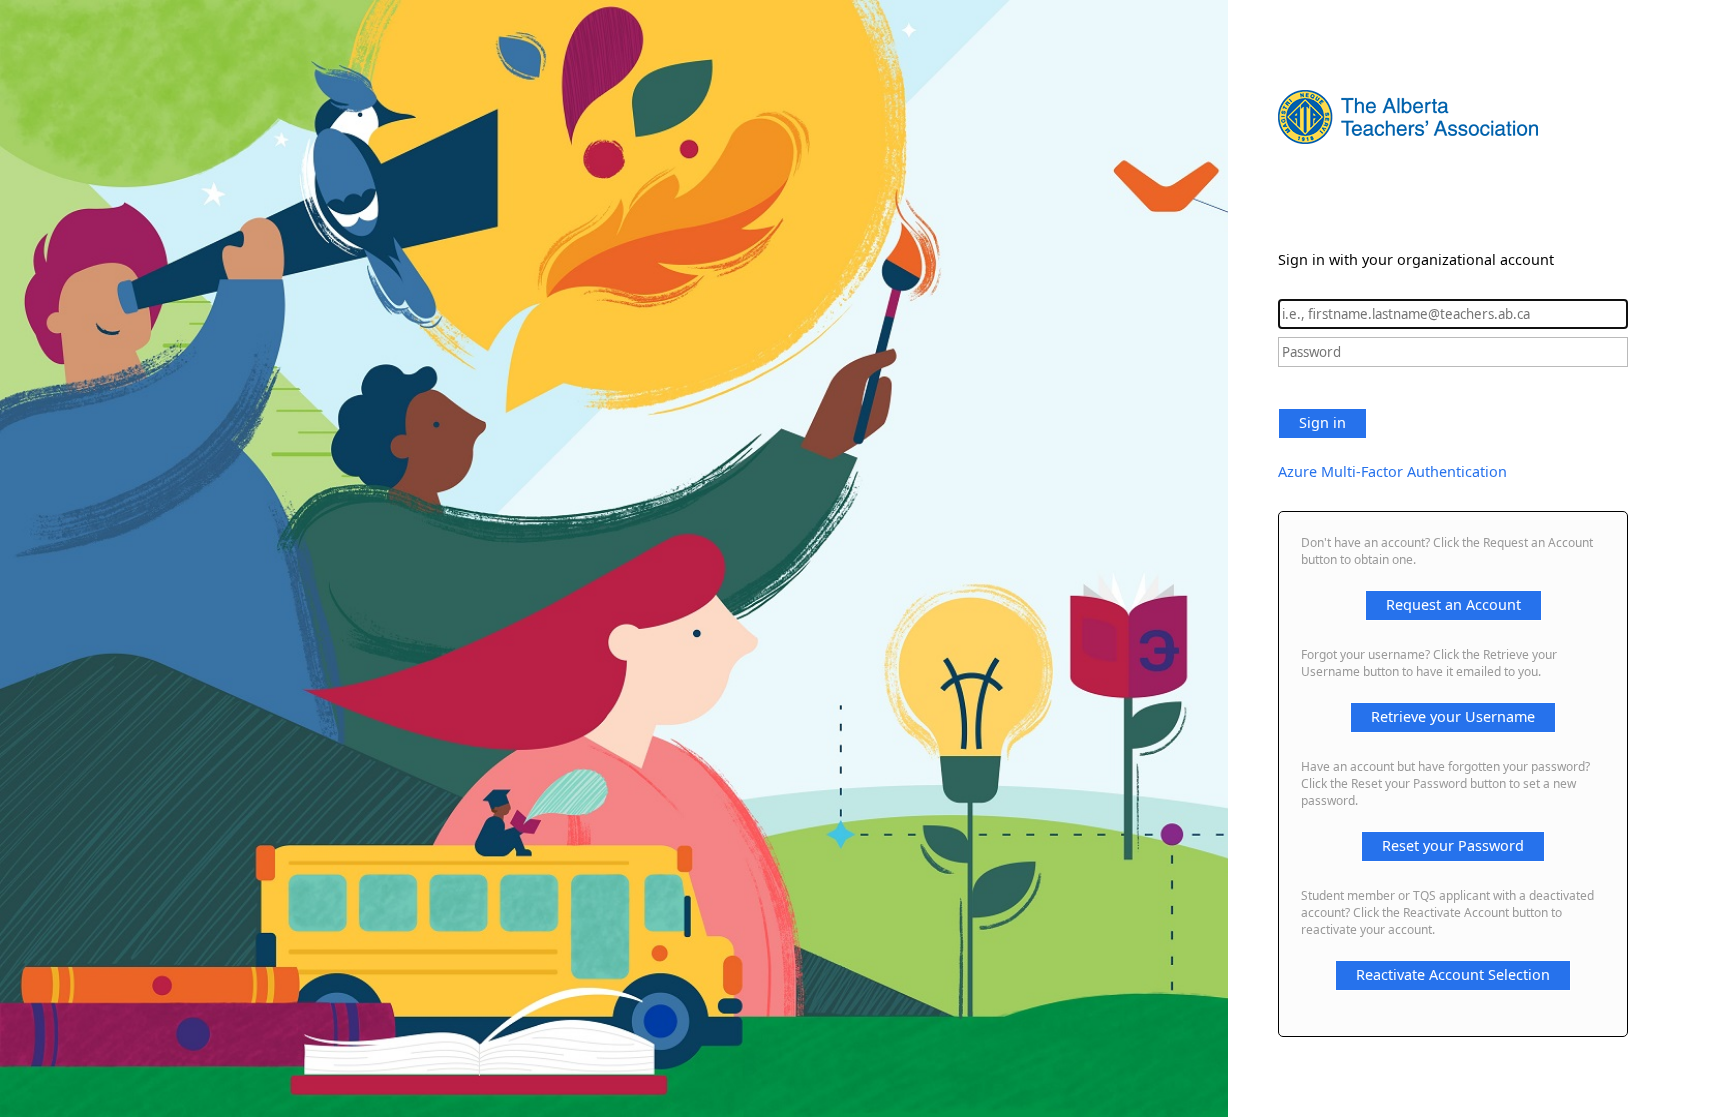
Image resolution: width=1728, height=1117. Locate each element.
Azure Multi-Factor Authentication (1392, 471)
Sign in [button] (1322, 422)
